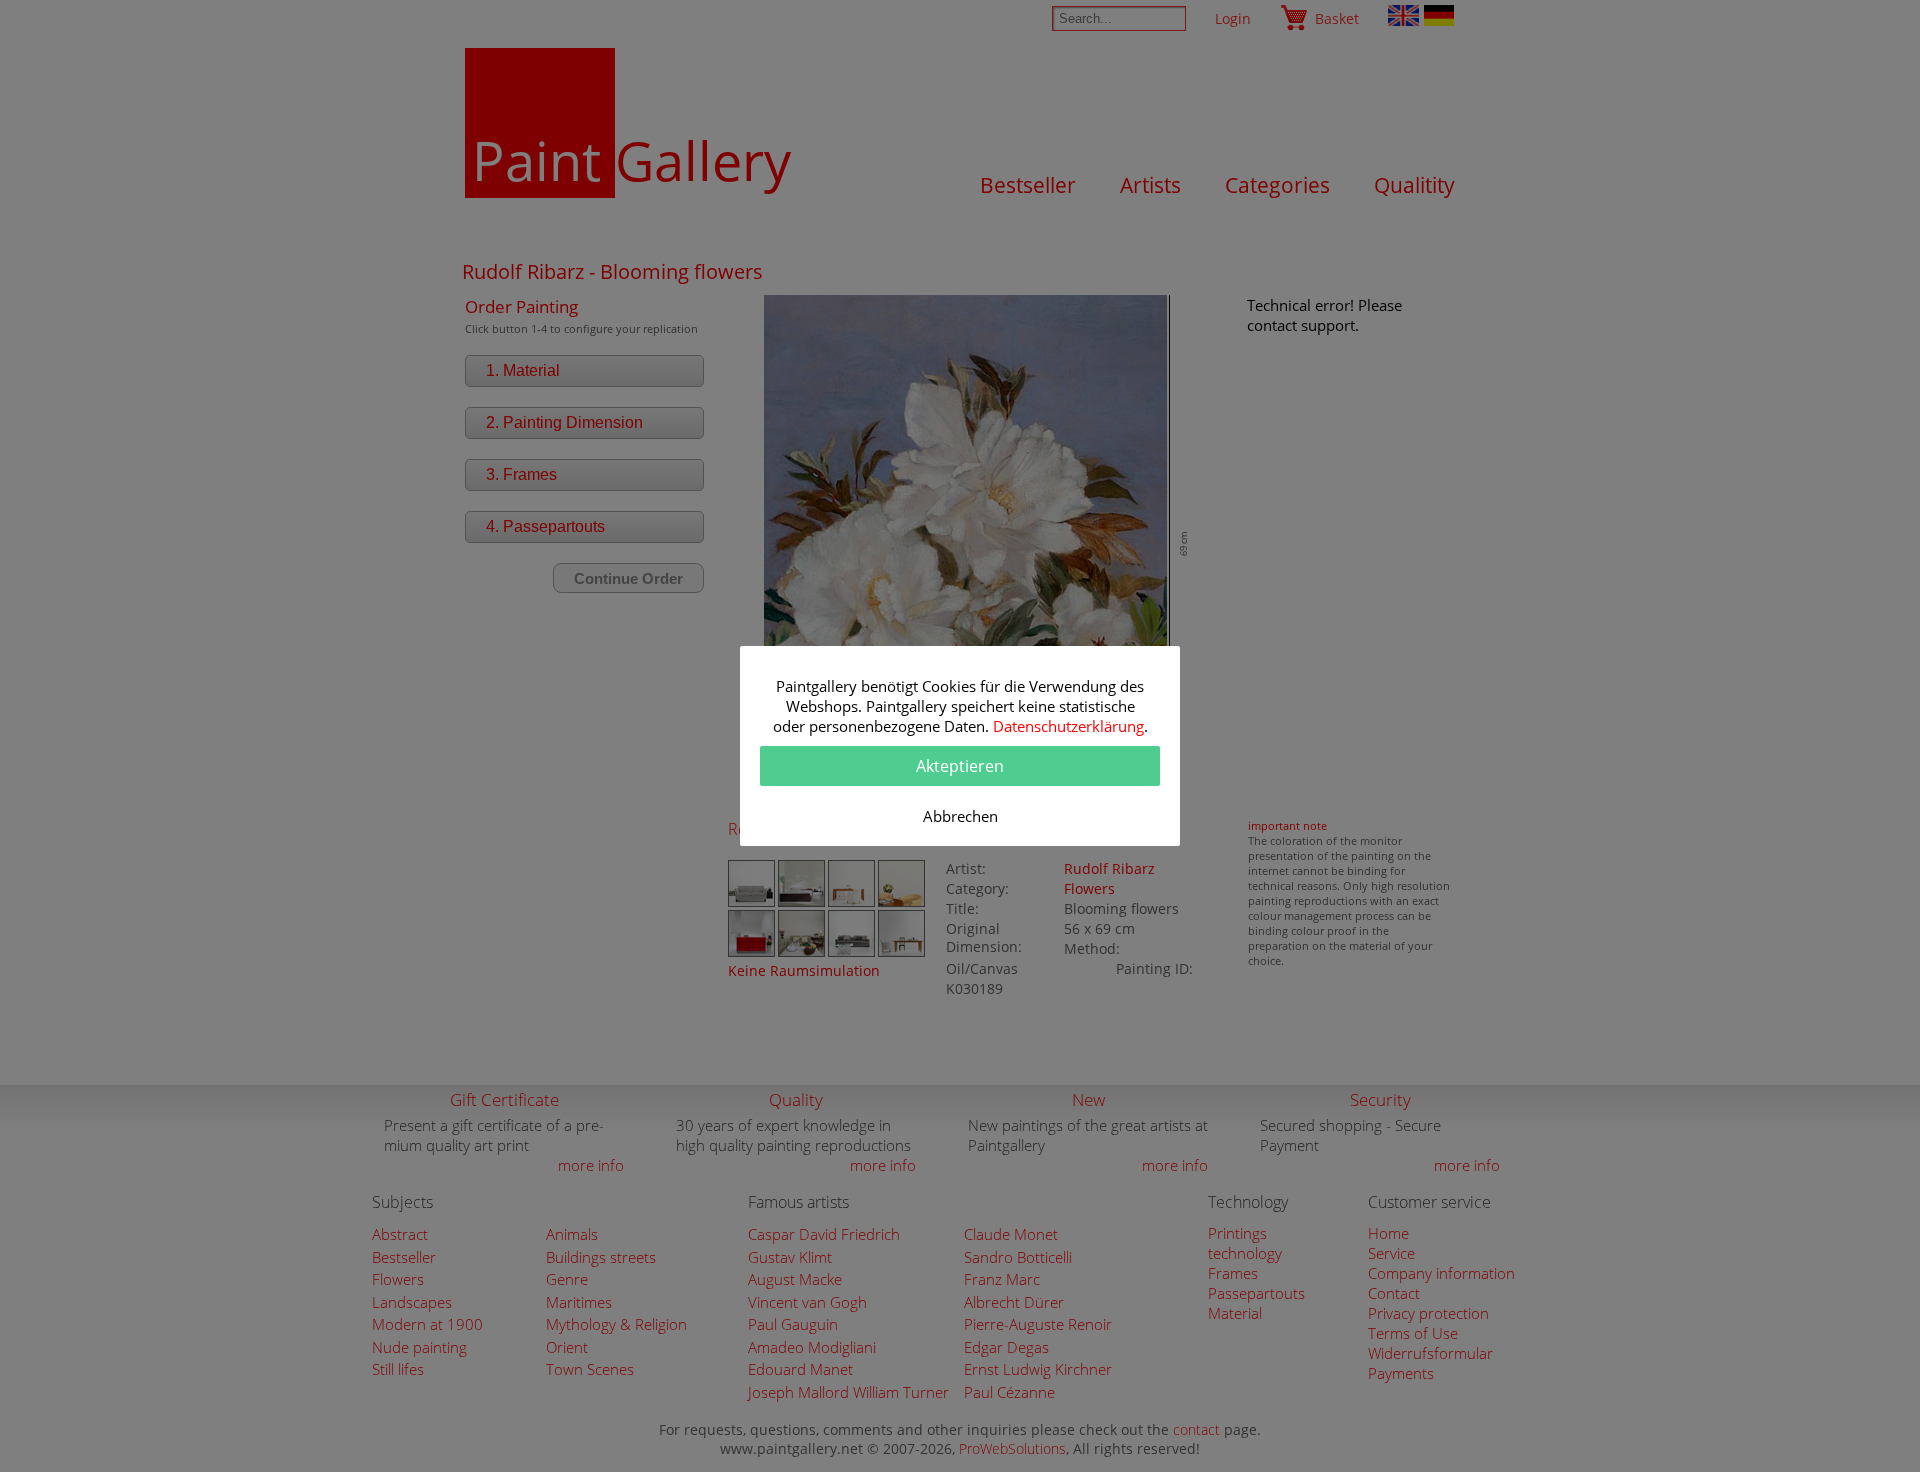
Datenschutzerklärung (1068, 726)
